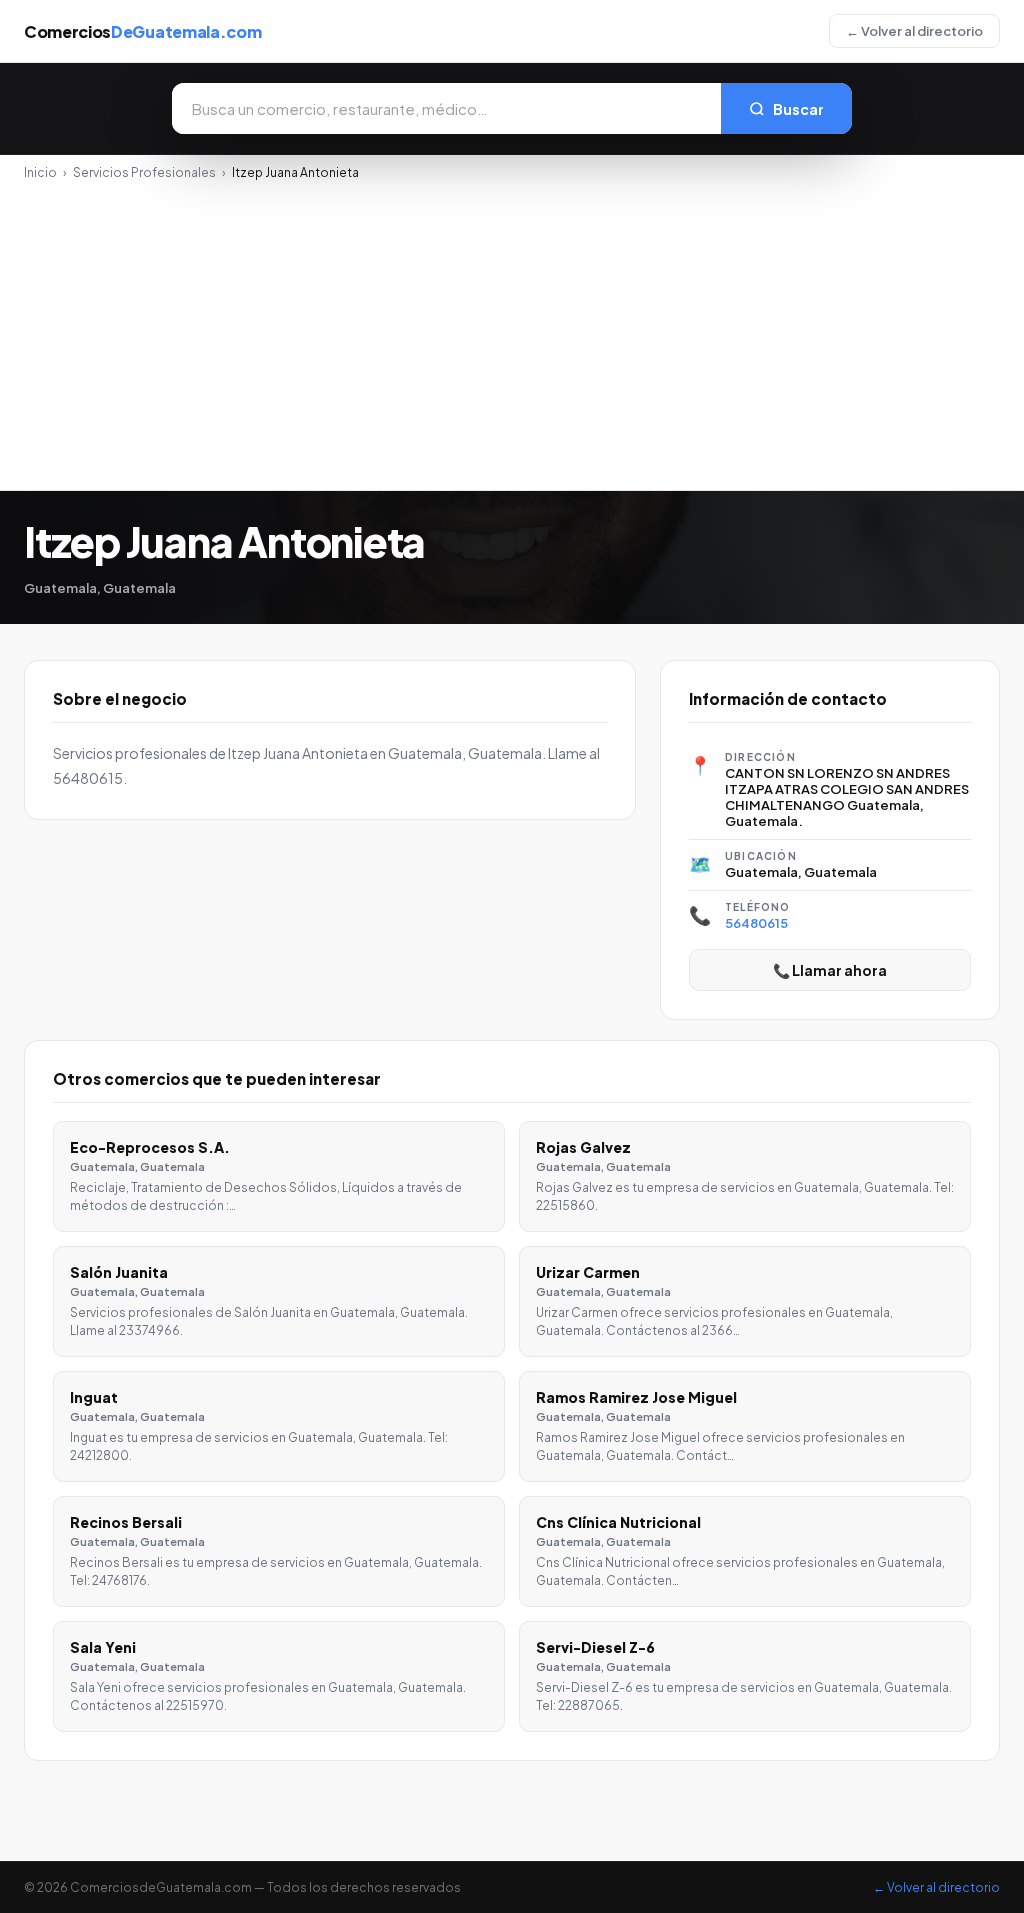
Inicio (40, 172)
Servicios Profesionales (144, 172)
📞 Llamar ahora (830, 970)
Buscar (798, 109)
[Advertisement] (512, 330)
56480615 (756, 923)
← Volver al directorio (914, 31)
